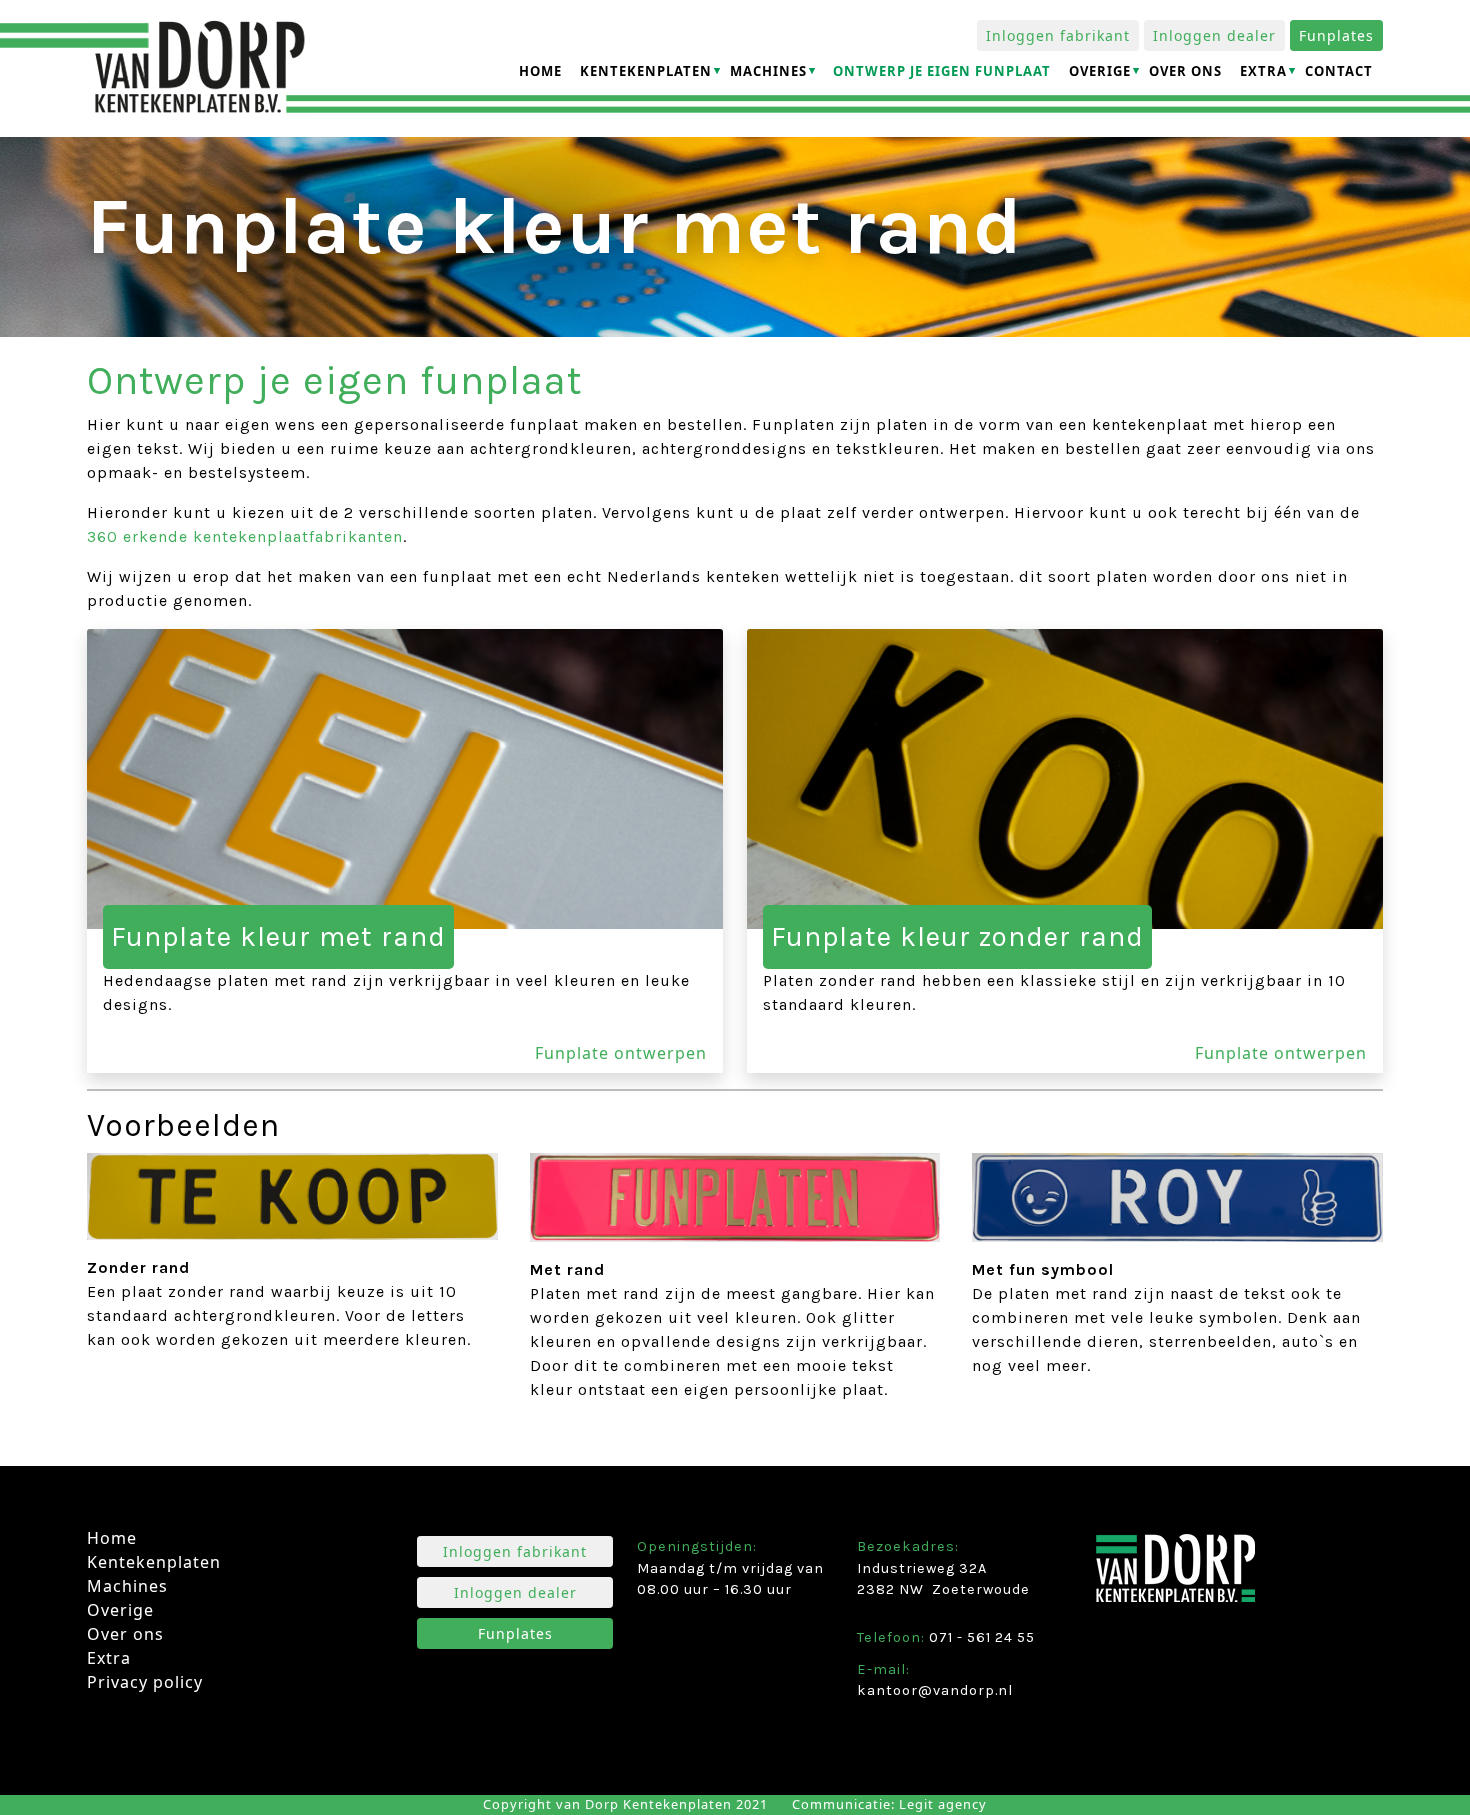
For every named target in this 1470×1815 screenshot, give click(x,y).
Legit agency (943, 1804)
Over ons (1185, 71)
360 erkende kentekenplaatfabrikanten (245, 536)
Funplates (1336, 35)
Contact (1339, 71)
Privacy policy (145, 1682)
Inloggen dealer (1214, 35)
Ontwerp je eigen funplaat (942, 71)
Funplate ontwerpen (621, 1053)
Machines (768, 71)
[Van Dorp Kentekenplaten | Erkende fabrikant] (198, 68)
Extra (1263, 71)
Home (540, 71)
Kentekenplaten (646, 71)
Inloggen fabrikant (1058, 35)
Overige (1100, 71)
